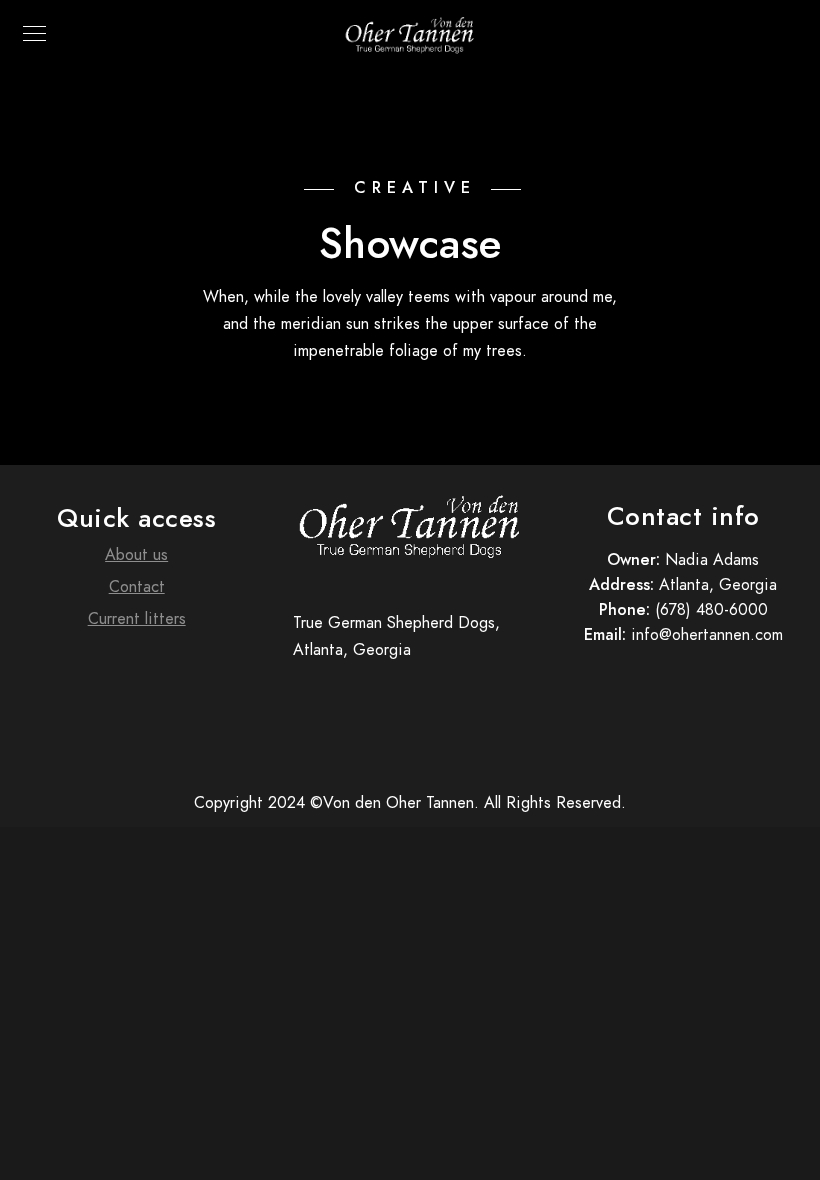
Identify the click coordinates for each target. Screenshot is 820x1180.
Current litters (137, 619)
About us (136, 555)
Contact (137, 587)
